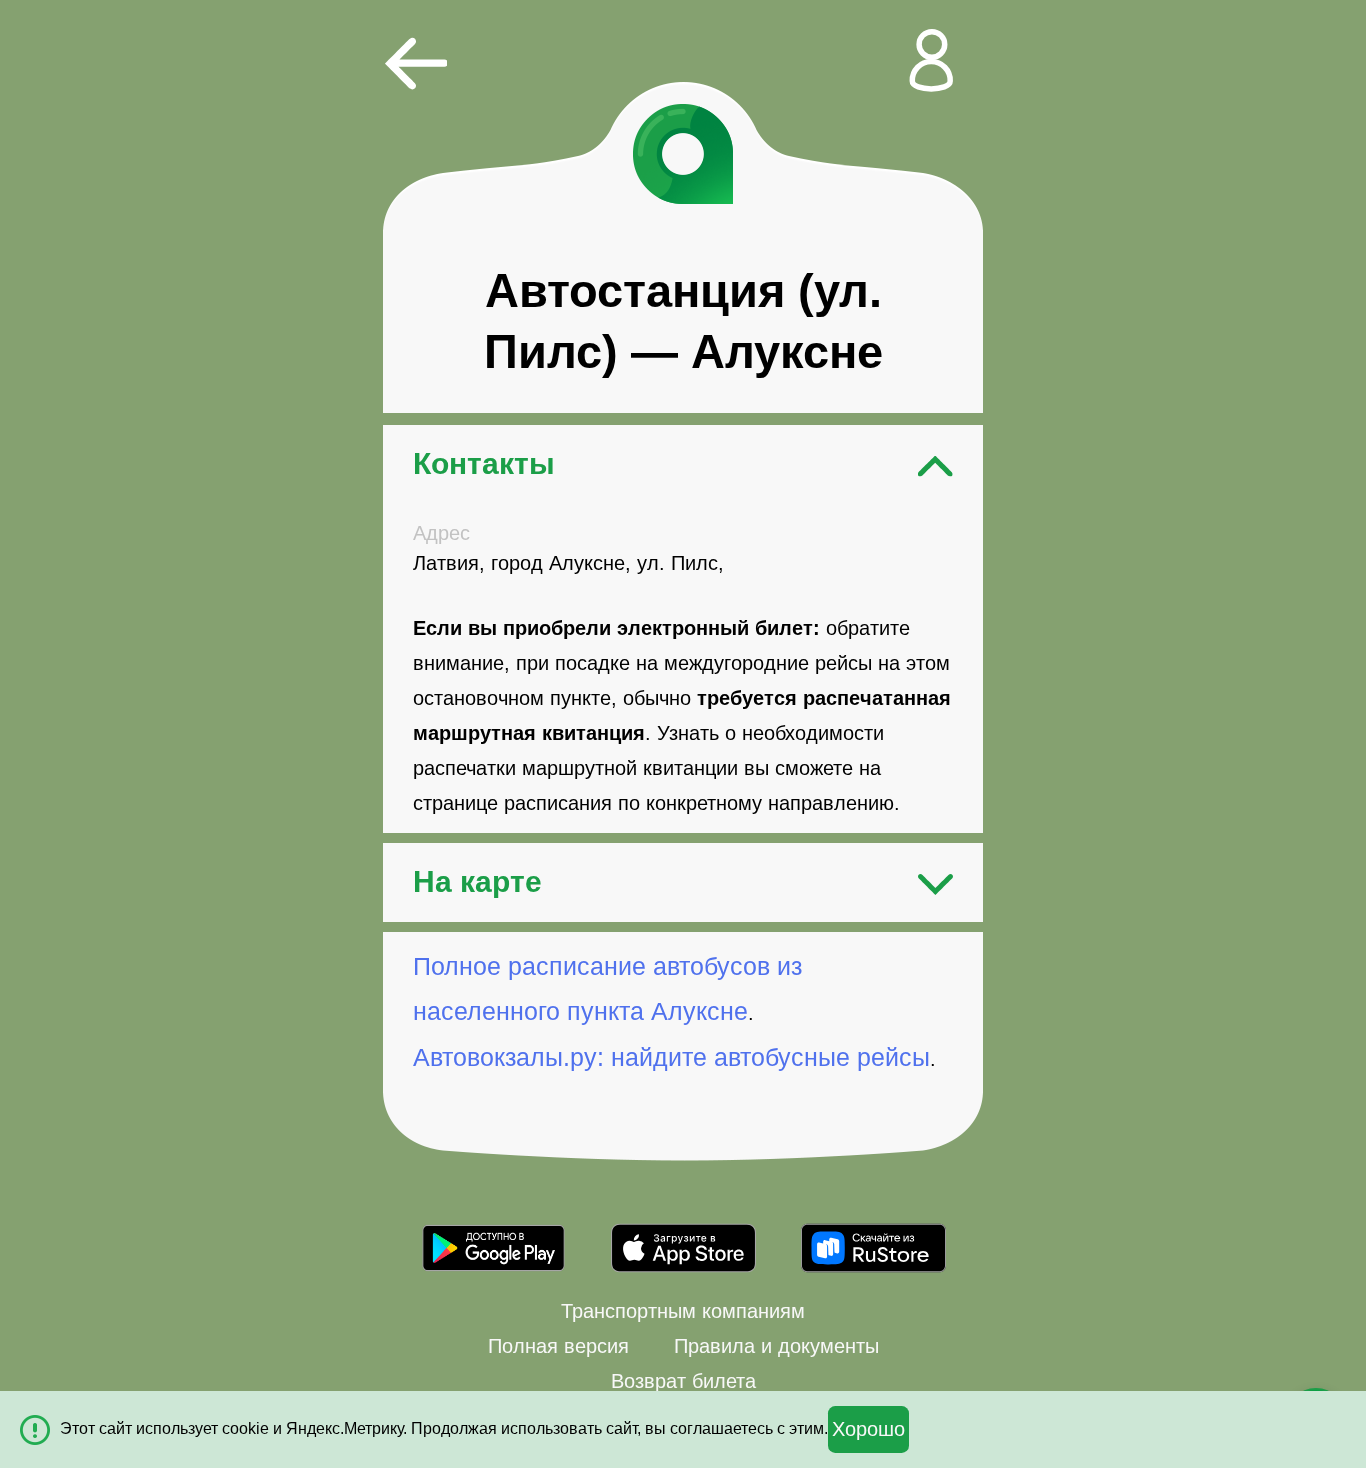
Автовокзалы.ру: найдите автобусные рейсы (671, 1057)
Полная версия (558, 1346)
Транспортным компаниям (683, 1311)
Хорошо (868, 1429)
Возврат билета (683, 1381)
